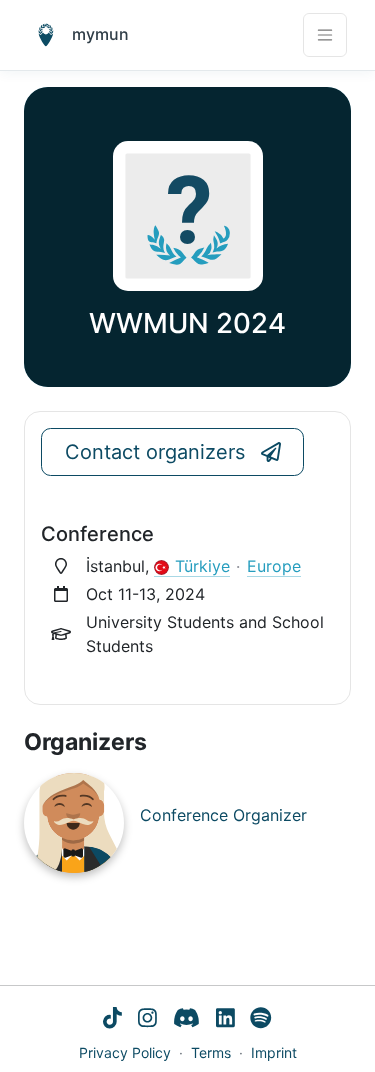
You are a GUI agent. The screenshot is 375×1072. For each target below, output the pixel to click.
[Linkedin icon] (225, 1020)
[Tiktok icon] (112, 1020)
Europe (274, 566)
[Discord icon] (186, 1020)
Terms (211, 1052)
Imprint (274, 1052)
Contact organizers (155, 452)
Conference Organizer (223, 815)
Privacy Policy (125, 1052)
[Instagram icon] (147, 1020)
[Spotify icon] (261, 1020)
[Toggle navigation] (325, 35)
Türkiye (202, 566)
